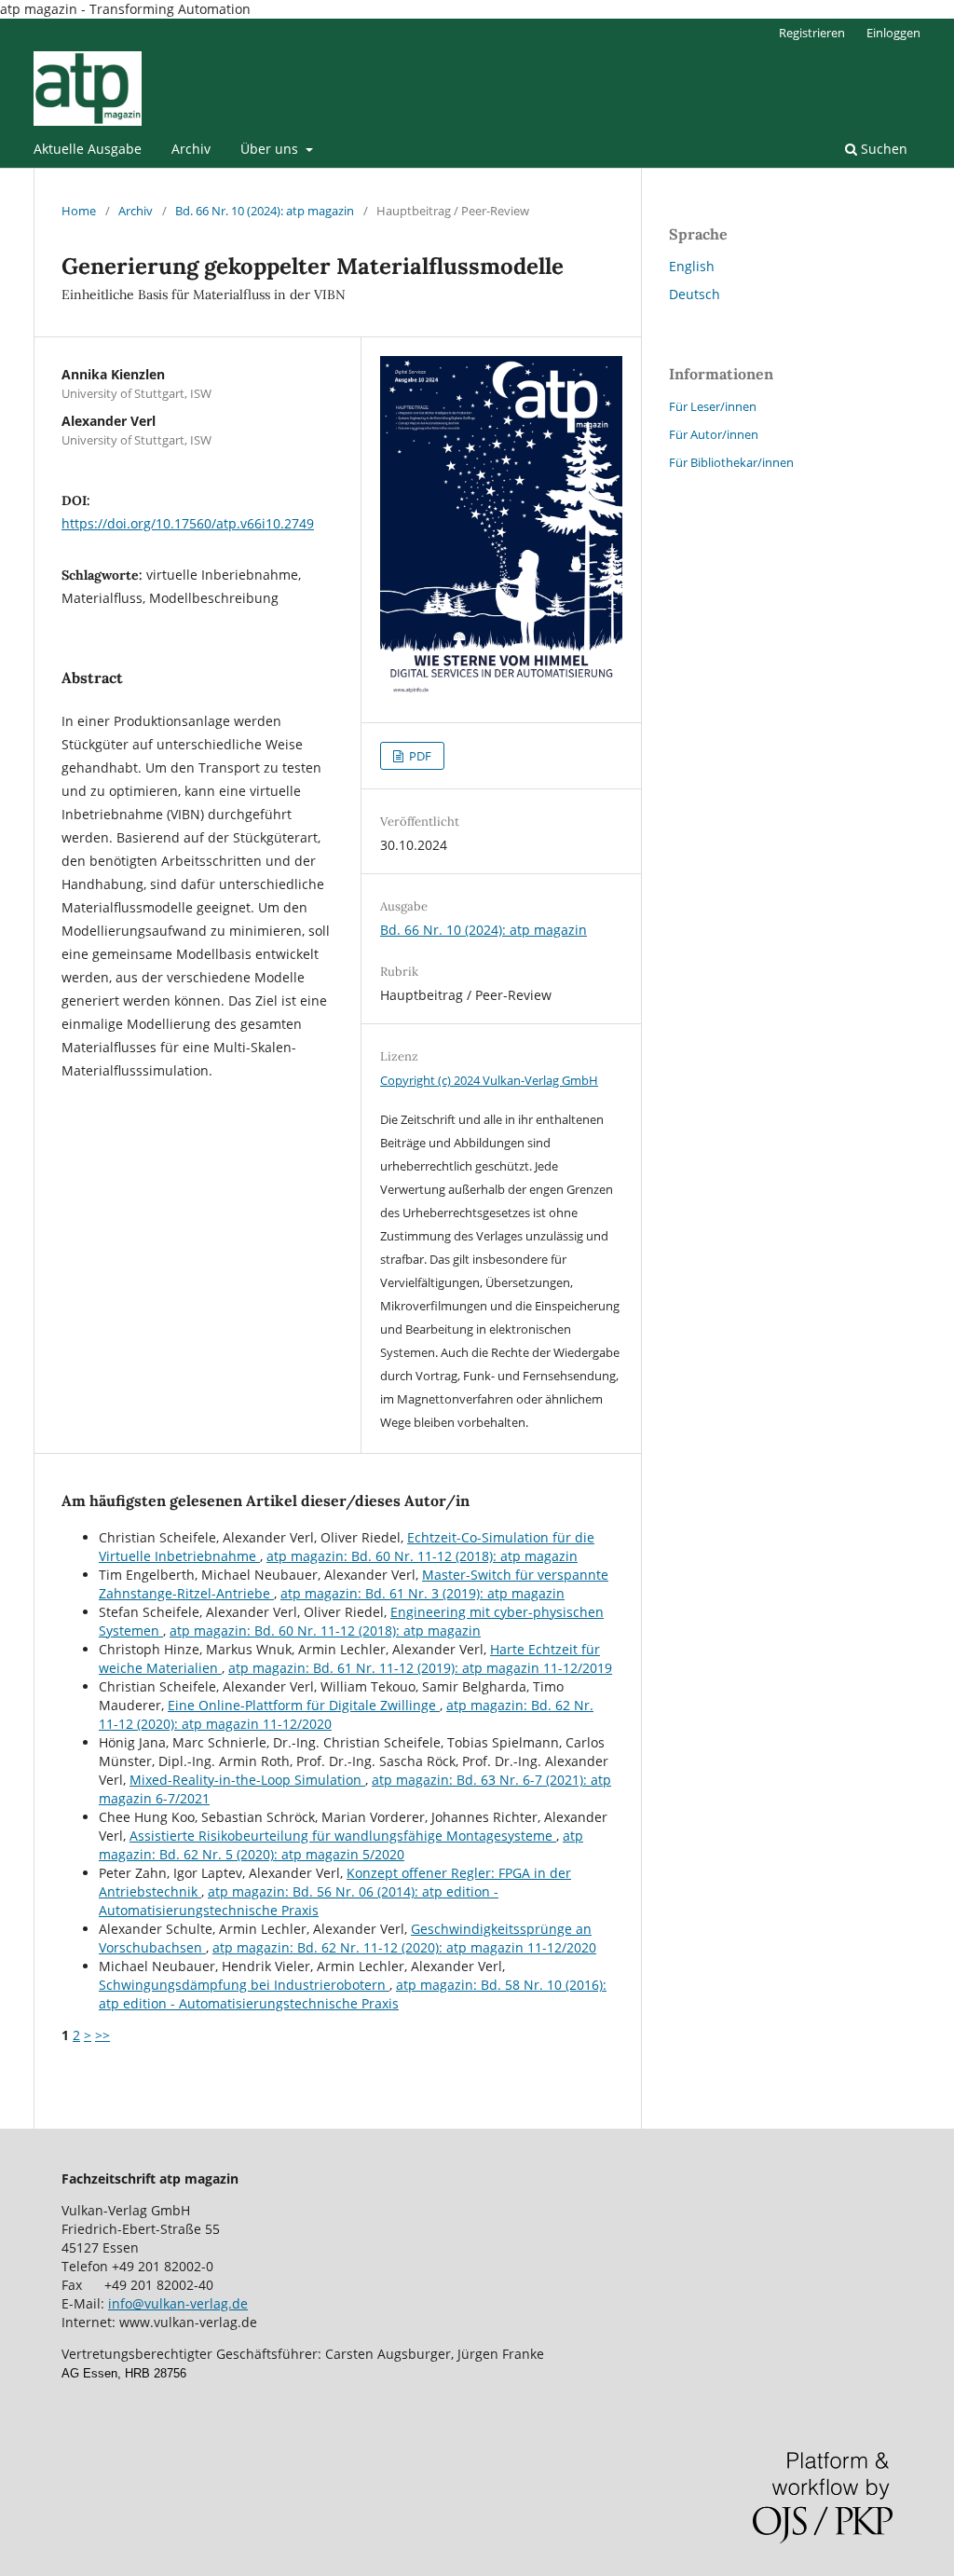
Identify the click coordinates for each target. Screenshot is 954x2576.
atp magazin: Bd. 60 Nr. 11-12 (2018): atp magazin (422, 1556)
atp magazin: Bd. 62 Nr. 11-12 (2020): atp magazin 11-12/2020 (404, 1947)
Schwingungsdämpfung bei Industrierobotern (244, 1985)
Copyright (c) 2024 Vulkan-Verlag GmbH (489, 1080)
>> (102, 2035)
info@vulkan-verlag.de (178, 2303)
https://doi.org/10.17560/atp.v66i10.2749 (188, 523)
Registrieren (812, 33)
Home (79, 211)
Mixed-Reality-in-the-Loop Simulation (247, 1780)
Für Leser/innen (713, 406)
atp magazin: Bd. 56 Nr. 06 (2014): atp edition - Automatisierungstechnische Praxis (299, 1901)
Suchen (882, 149)
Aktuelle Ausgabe (88, 149)
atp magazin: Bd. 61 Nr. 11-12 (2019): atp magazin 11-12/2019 (420, 1668)
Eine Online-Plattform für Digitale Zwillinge (304, 1705)
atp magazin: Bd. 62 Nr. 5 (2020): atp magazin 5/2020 (341, 1845)
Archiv (191, 149)
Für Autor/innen (714, 434)
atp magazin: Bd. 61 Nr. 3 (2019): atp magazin (422, 1593)
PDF (419, 756)
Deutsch (695, 294)
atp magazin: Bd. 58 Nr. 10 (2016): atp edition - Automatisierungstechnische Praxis (353, 1994)
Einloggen (893, 33)
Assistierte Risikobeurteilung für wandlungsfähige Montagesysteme (343, 1836)
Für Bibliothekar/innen (731, 462)
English (692, 266)
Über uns (271, 149)
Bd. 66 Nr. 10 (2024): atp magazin (265, 211)
